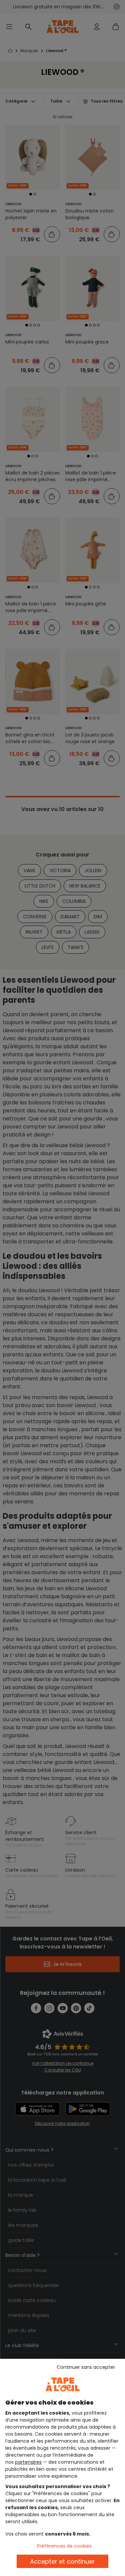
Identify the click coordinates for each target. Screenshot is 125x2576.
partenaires (28, 2462)
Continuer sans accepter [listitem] (86, 2367)
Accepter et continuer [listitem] (62, 2561)
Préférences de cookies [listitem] (64, 2546)
